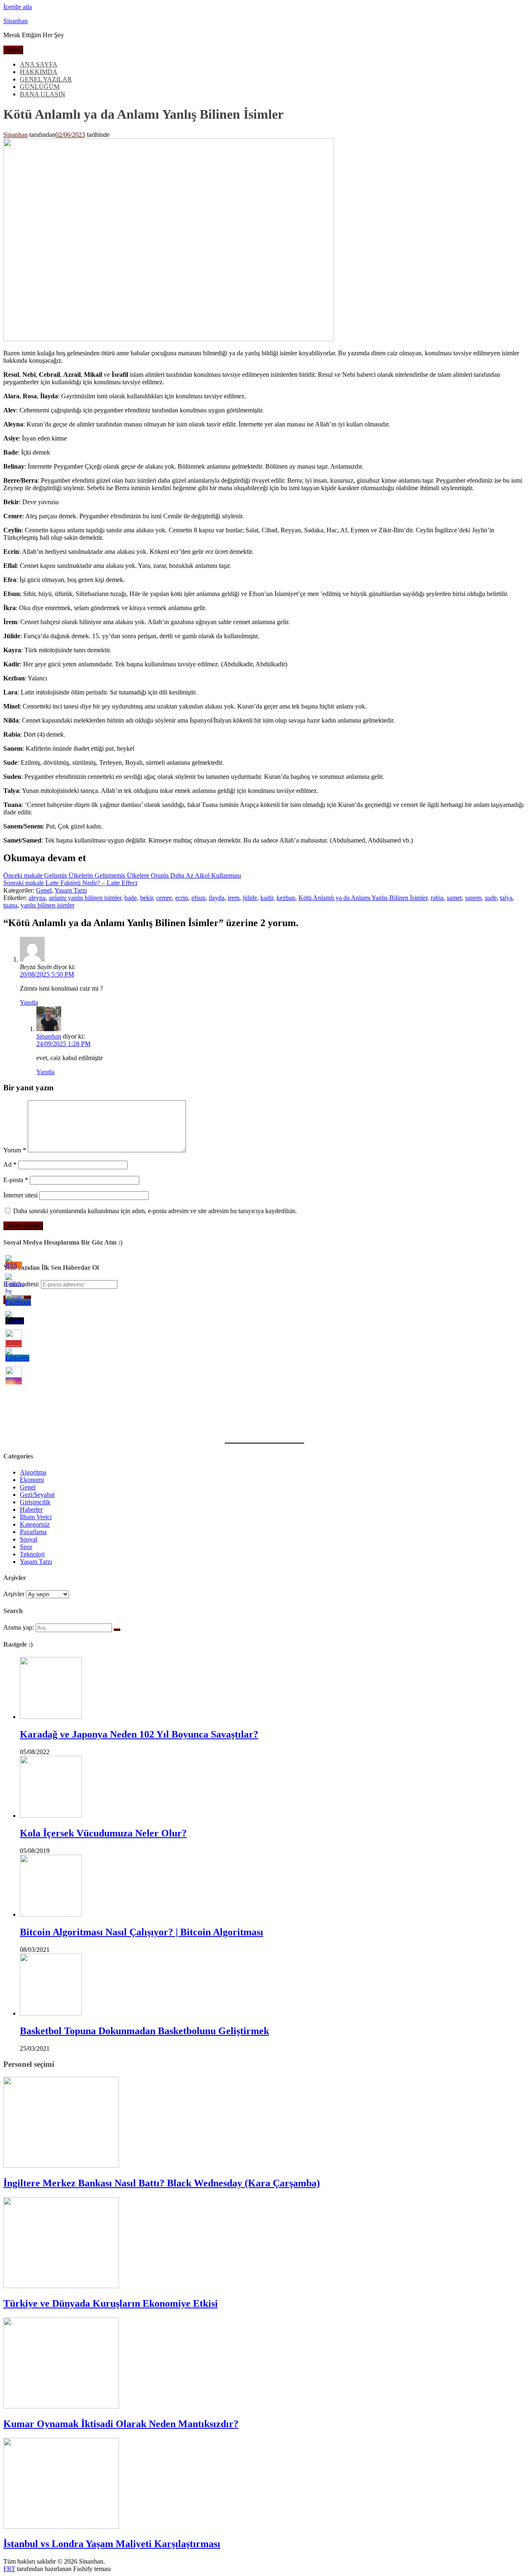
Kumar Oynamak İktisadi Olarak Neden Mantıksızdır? (121, 2424)
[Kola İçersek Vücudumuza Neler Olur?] (51, 1816)
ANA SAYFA (39, 64)
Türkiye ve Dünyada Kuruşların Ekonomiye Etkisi (111, 2303)
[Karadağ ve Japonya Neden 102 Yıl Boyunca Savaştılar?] (51, 1717)
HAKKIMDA (39, 72)
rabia (437, 898)
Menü (13, 50)
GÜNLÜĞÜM (40, 87)
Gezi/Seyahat (37, 1495)
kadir (267, 898)
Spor (26, 1547)
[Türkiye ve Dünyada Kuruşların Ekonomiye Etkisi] (61, 2286)
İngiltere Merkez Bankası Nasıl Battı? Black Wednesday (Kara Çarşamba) (162, 2183)
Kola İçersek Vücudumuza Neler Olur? (103, 1833)
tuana (10, 905)
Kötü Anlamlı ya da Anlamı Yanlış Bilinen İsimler (363, 898)
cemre (164, 898)
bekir (147, 898)
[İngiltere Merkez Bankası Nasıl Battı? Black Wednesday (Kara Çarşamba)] (61, 2165)
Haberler (31, 1509)
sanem (473, 898)
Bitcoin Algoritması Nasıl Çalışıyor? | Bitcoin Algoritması (142, 1932)
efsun (198, 898)
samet (454, 898)
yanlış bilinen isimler (48, 905)
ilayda (217, 898)
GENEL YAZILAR (46, 79)
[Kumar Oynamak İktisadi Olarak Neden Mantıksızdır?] (61, 2406)
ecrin (182, 898)
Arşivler (14, 1594)
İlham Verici (36, 1517)
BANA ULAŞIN (43, 94)
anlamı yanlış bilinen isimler (85, 898)
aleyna (37, 898)
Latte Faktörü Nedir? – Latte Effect (70, 883)
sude (491, 898)
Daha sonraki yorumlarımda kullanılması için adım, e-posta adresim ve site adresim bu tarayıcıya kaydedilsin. (155, 1211)
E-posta (16, 1180)
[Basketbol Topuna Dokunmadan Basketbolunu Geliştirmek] (51, 2013)
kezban (286, 898)
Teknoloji (32, 1554)
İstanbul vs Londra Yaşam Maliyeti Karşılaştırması (112, 2544)
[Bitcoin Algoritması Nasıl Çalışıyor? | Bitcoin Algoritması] (51, 1914)
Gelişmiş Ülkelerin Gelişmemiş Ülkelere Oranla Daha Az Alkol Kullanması (122, 875)
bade (131, 898)
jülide (250, 898)
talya (506, 898)
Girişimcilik (35, 1502)
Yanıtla (29, 1002)
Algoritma (33, 1472)
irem (234, 898)
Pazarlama (33, 1532)
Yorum (15, 1150)
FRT (9, 2569)
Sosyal (29, 1539)
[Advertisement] (251, 1369)
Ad (10, 1165)
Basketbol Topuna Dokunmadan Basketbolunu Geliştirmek (144, 2031)
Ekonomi (32, 1480)
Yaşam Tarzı (71, 890)
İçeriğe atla (18, 7)
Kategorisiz (35, 1524)
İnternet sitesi (20, 1195)
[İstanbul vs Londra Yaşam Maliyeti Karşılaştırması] (61, 2527)
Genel (44, 890)
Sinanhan (15, 21)
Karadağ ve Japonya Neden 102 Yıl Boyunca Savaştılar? (139, 1734)
